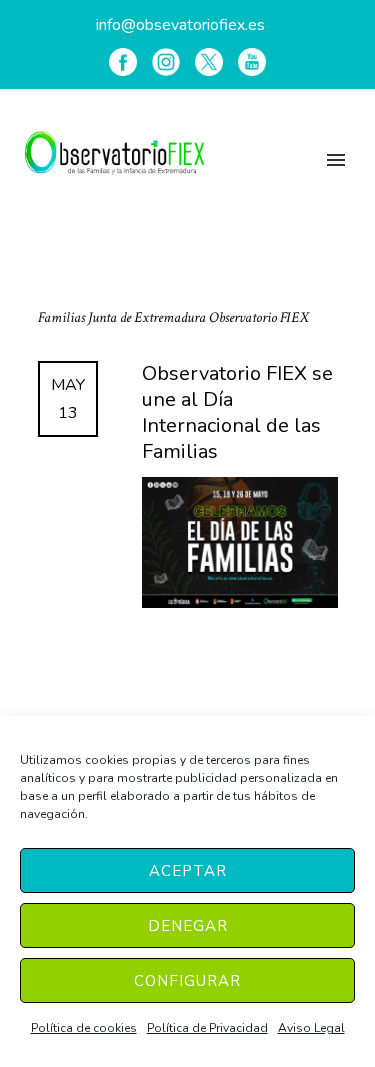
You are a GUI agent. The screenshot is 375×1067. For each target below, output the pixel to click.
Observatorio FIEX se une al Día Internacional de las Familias (237, 413)
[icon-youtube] (252, 62)
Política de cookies (84, 1028)
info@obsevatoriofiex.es (180, 25)
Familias (63, 317)
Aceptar (188, 871)
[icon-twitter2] (209, 62)
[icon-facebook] (123, 62)
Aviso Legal (311, 1028)
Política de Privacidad (207, 1028)
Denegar (188, 926)
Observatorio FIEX (259, 317)
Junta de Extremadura (148, 317)
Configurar (187, 981)
